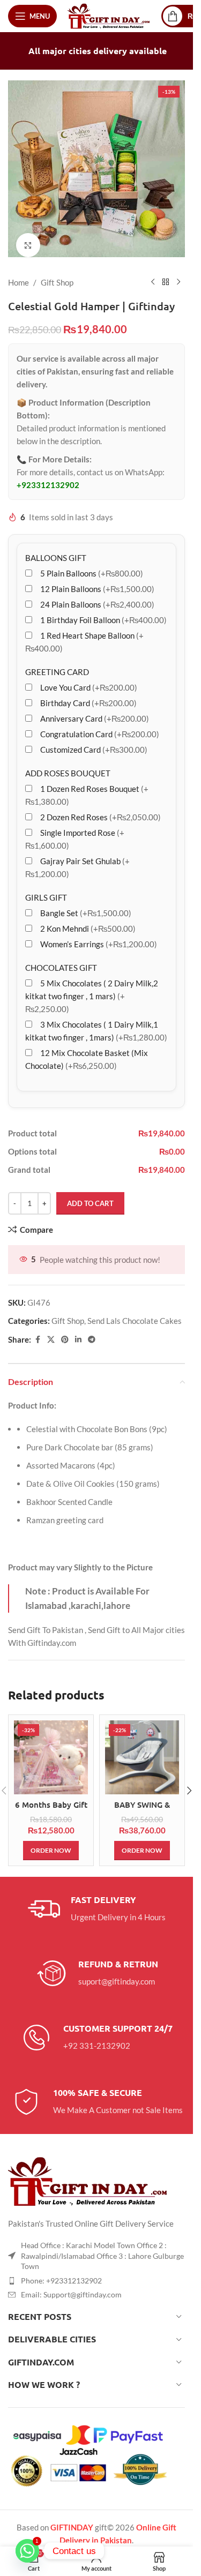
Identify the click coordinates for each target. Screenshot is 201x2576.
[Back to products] (166, 274)
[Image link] (88, 2172)
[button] (189, 1783)
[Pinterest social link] (65, 1332)
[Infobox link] (97, 1901)
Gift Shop (57, 274)
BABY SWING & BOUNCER (142, 1802)
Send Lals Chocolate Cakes (135, 1313)
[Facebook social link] (38, 1332)
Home (18, 274)
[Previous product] (153, 274)
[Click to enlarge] (28, 237)
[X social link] (51, 1332)
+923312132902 (48, 477)
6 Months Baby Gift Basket (51, 1802)
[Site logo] (109, 15)
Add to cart (90, 1195)
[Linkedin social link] (78, 1332)
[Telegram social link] (92, 1332)
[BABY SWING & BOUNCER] (142, 1749)
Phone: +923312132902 (61, 2272)
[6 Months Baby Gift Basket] (51, 1749)
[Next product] (178, 274)
